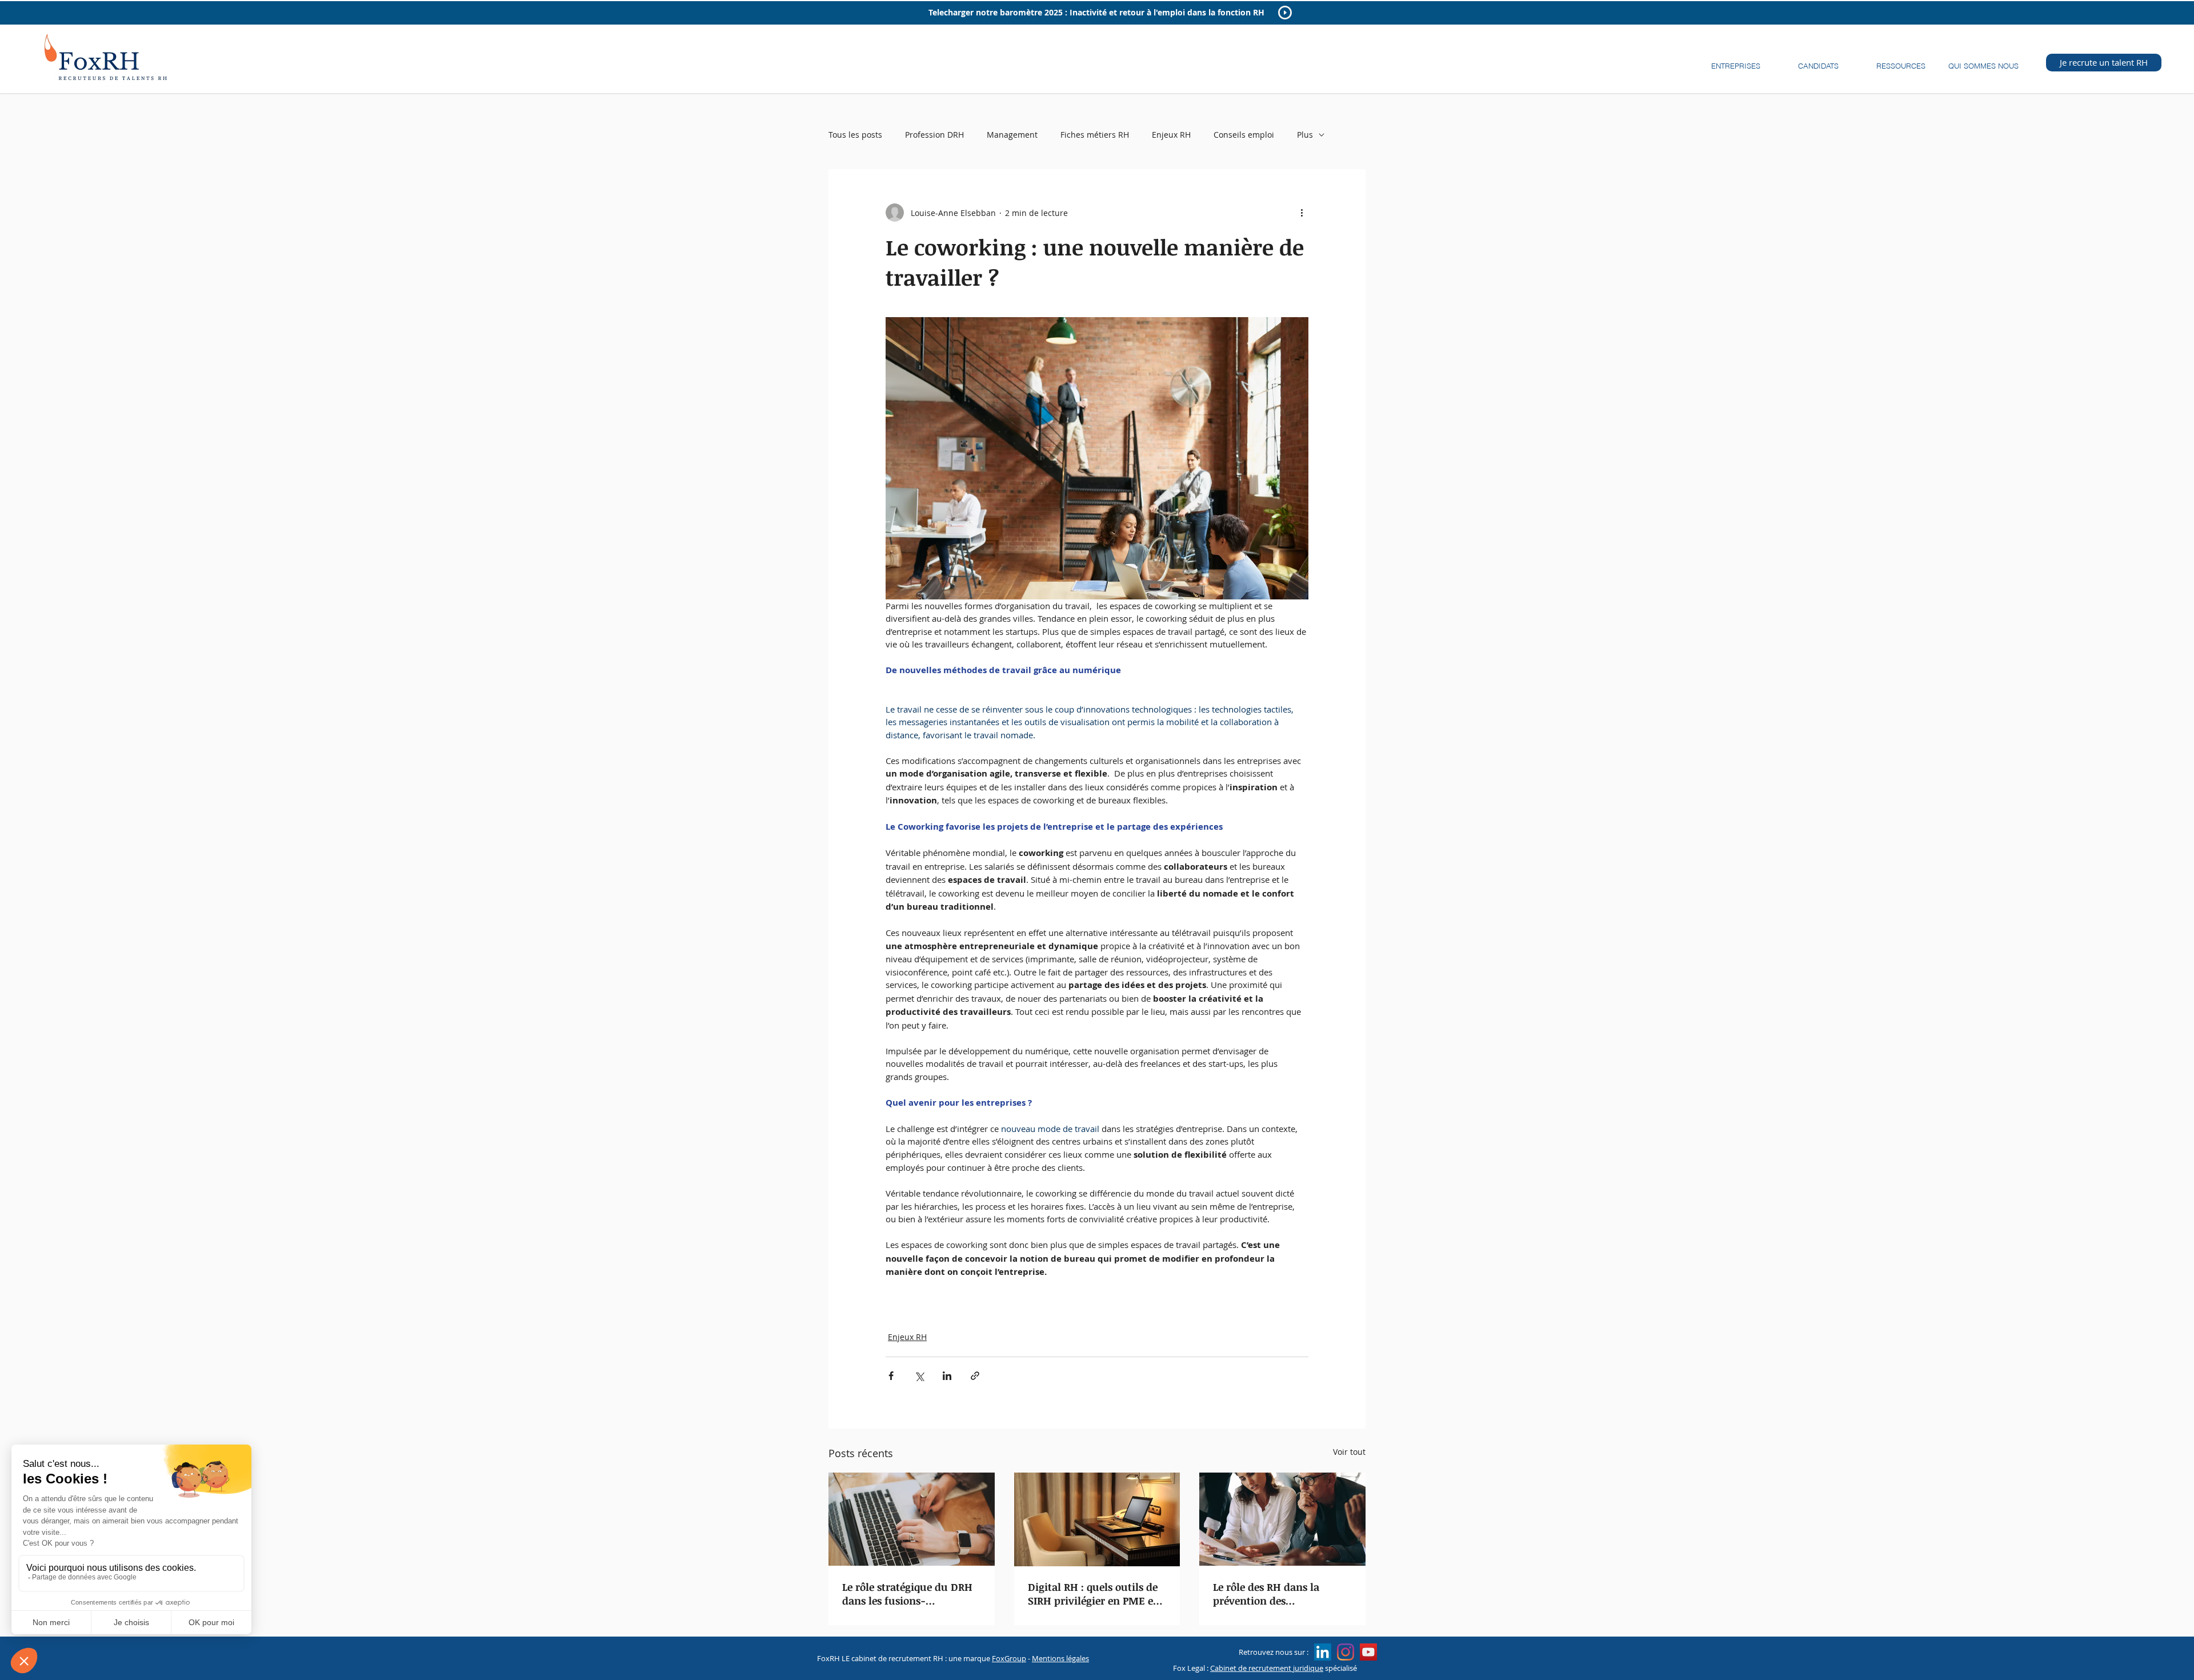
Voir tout (1349, 1452)
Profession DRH (934, 135)
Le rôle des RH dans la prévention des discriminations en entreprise (1266, 1594)
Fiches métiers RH (1095, 135)
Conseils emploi (1244, 135)
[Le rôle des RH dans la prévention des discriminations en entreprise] (1282, 1519)
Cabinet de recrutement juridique (1267, 1668)
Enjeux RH (1171, 135)
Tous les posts (855, 135)
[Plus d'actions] (1302, 213)
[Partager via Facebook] (891, 1376)
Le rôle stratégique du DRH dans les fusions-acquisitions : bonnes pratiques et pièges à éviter (908, 1594)
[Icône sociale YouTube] (1368, 1652)
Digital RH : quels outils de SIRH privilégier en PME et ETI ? (1093, 1594)
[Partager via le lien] (975, 1376)
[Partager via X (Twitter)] (919, 1376)
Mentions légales (1060, 1658)
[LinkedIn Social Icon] (1323, 1652)
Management (1012, 135)
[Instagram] (1346, 1652)
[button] (1735, 61)
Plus (1305, 135)
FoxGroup (1009, 1658)
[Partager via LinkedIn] (947, 1376)
